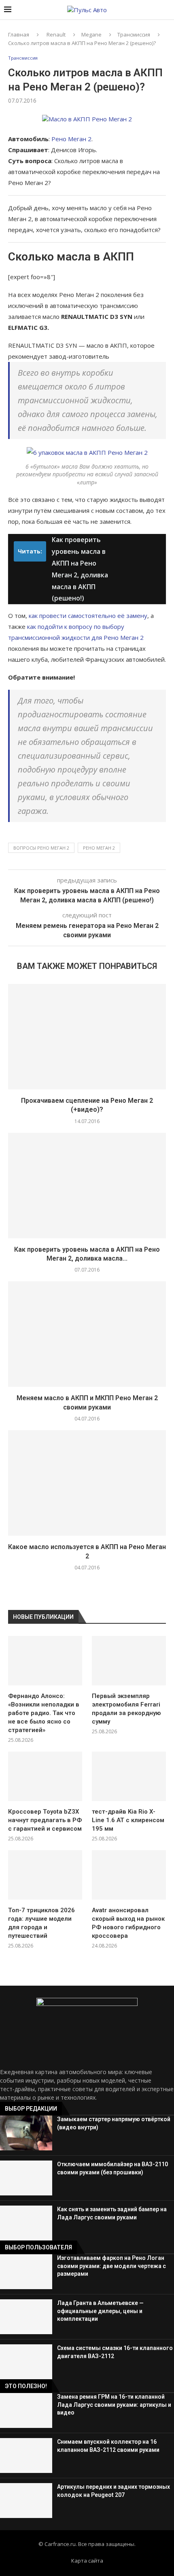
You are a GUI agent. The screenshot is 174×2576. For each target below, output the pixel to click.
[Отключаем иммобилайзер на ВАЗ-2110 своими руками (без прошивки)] (26, 2178)
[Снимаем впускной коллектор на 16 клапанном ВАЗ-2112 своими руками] (26, 2455)
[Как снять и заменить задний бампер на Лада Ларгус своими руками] (26, 2223)
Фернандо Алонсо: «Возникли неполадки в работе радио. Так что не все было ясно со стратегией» (44, 1713)
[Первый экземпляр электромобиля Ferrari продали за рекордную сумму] (129, 1661)
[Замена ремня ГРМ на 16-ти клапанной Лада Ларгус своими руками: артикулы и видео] (26, 2410)
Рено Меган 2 (71, 139)
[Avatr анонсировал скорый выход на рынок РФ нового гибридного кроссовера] (129, 1875)
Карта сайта (87, 2561)
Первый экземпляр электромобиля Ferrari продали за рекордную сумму (126, 1709)
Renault (56, 34)
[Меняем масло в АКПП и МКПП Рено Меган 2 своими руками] (87, 1334)
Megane (91, 34)
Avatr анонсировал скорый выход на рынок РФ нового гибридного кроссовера (128, 1923)
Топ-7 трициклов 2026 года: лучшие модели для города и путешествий (41, 1923)
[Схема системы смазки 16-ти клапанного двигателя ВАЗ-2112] (26, 2362)
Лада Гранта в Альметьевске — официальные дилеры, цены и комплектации (100, 2311)
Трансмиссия (134, 34)
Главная (19, 34)
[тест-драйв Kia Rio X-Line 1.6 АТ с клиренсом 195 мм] (129, 1776)
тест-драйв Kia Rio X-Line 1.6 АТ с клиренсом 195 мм (128, 1820)
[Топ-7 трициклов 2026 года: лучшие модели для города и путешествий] (45, 1875)
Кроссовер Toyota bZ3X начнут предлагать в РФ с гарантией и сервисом (45, 1820)
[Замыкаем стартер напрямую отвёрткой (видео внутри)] (26, 2133)
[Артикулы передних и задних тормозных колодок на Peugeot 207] (26, 2501)
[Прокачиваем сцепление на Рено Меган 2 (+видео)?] (87, 1037)
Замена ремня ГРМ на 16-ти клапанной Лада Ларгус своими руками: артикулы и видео (114, 2405)
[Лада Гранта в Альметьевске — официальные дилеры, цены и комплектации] (26, 2317)
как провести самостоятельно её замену (88, 615)
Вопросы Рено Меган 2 (41, 848)
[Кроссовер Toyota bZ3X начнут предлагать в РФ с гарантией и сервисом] (45, 1776)
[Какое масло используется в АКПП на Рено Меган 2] (87, 1483)
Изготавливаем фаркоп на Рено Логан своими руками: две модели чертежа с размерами (111, 2266)
